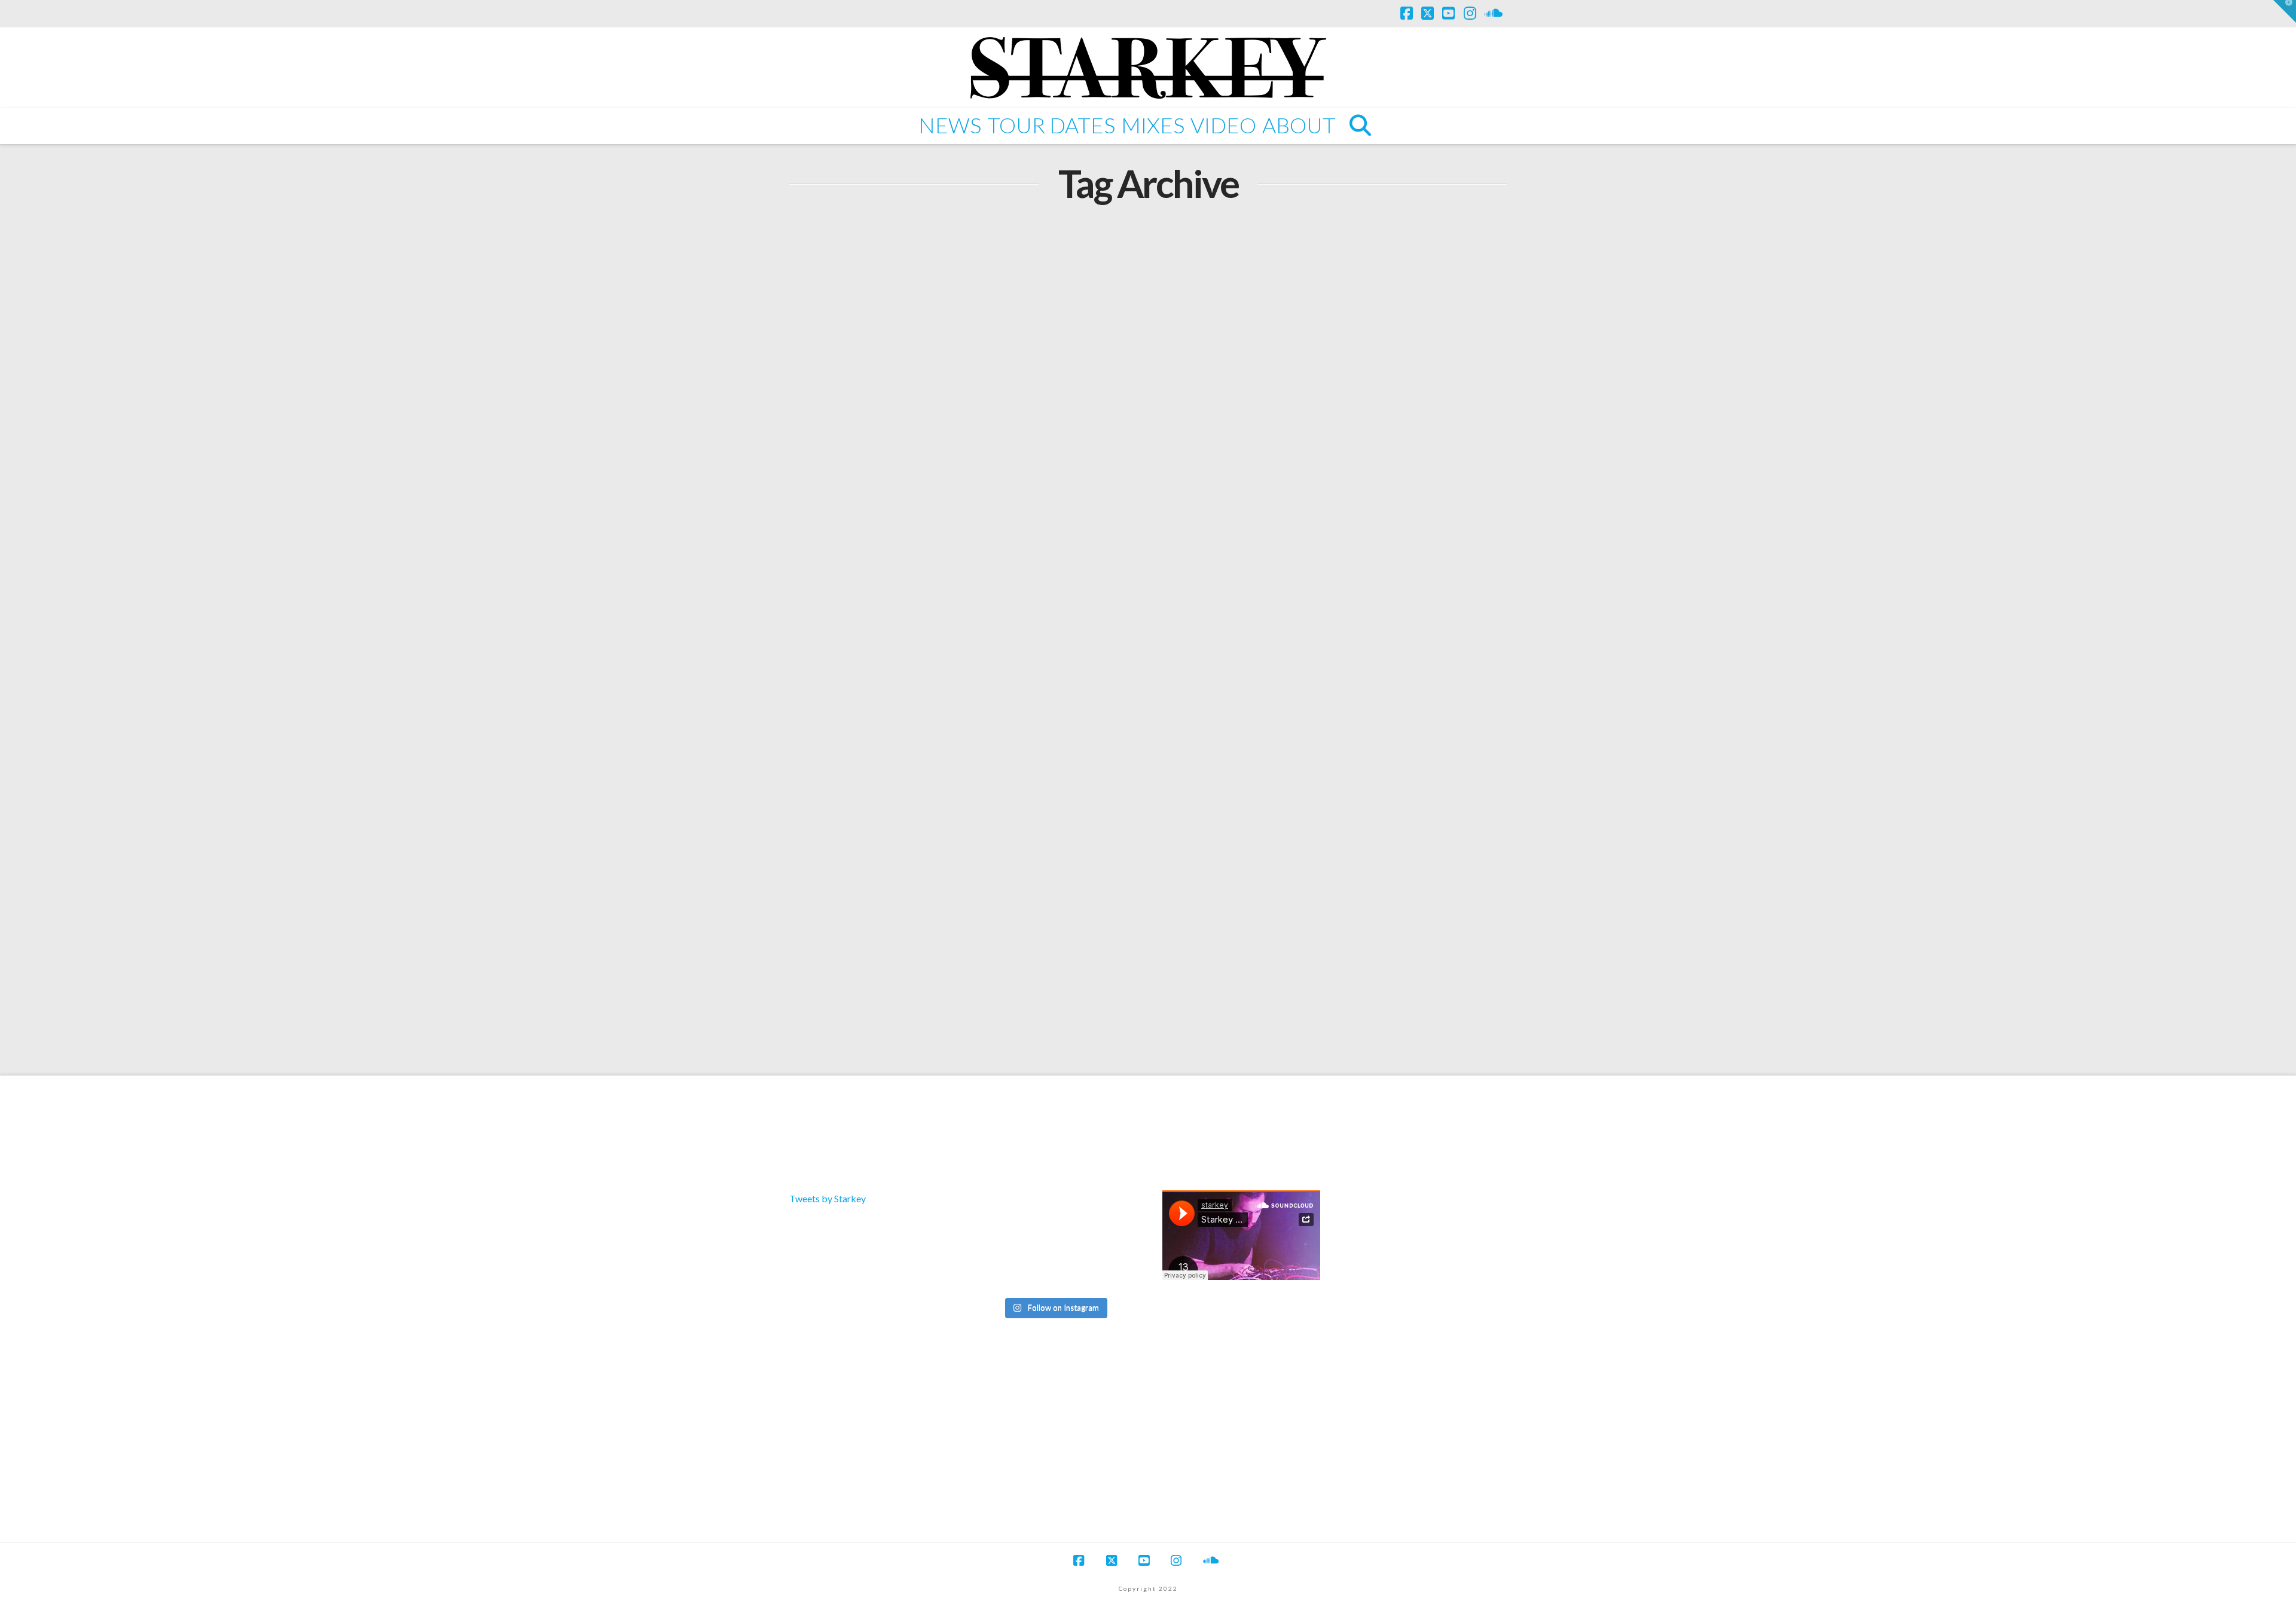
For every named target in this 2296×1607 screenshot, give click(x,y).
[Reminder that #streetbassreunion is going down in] (1054, 1242)
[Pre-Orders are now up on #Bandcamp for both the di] (1054, 1212)
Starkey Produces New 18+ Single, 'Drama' (958, 918)
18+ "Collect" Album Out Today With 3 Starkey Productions (947, 508)
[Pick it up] (1108, 1242)
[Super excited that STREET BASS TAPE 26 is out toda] (1001, 1212)
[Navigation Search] (1359, 126)
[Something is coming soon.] (1054, 1273)
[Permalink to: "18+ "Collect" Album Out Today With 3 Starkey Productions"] (964, 348)
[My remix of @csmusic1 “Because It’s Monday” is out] (1108, 1273)
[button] (2285, 11)
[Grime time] (1001, 1273)
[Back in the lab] (1001, 1242)
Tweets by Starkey (828, 1198)
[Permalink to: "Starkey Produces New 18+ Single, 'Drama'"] (964, 757)
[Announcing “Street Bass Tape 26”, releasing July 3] (1108, 1212)
